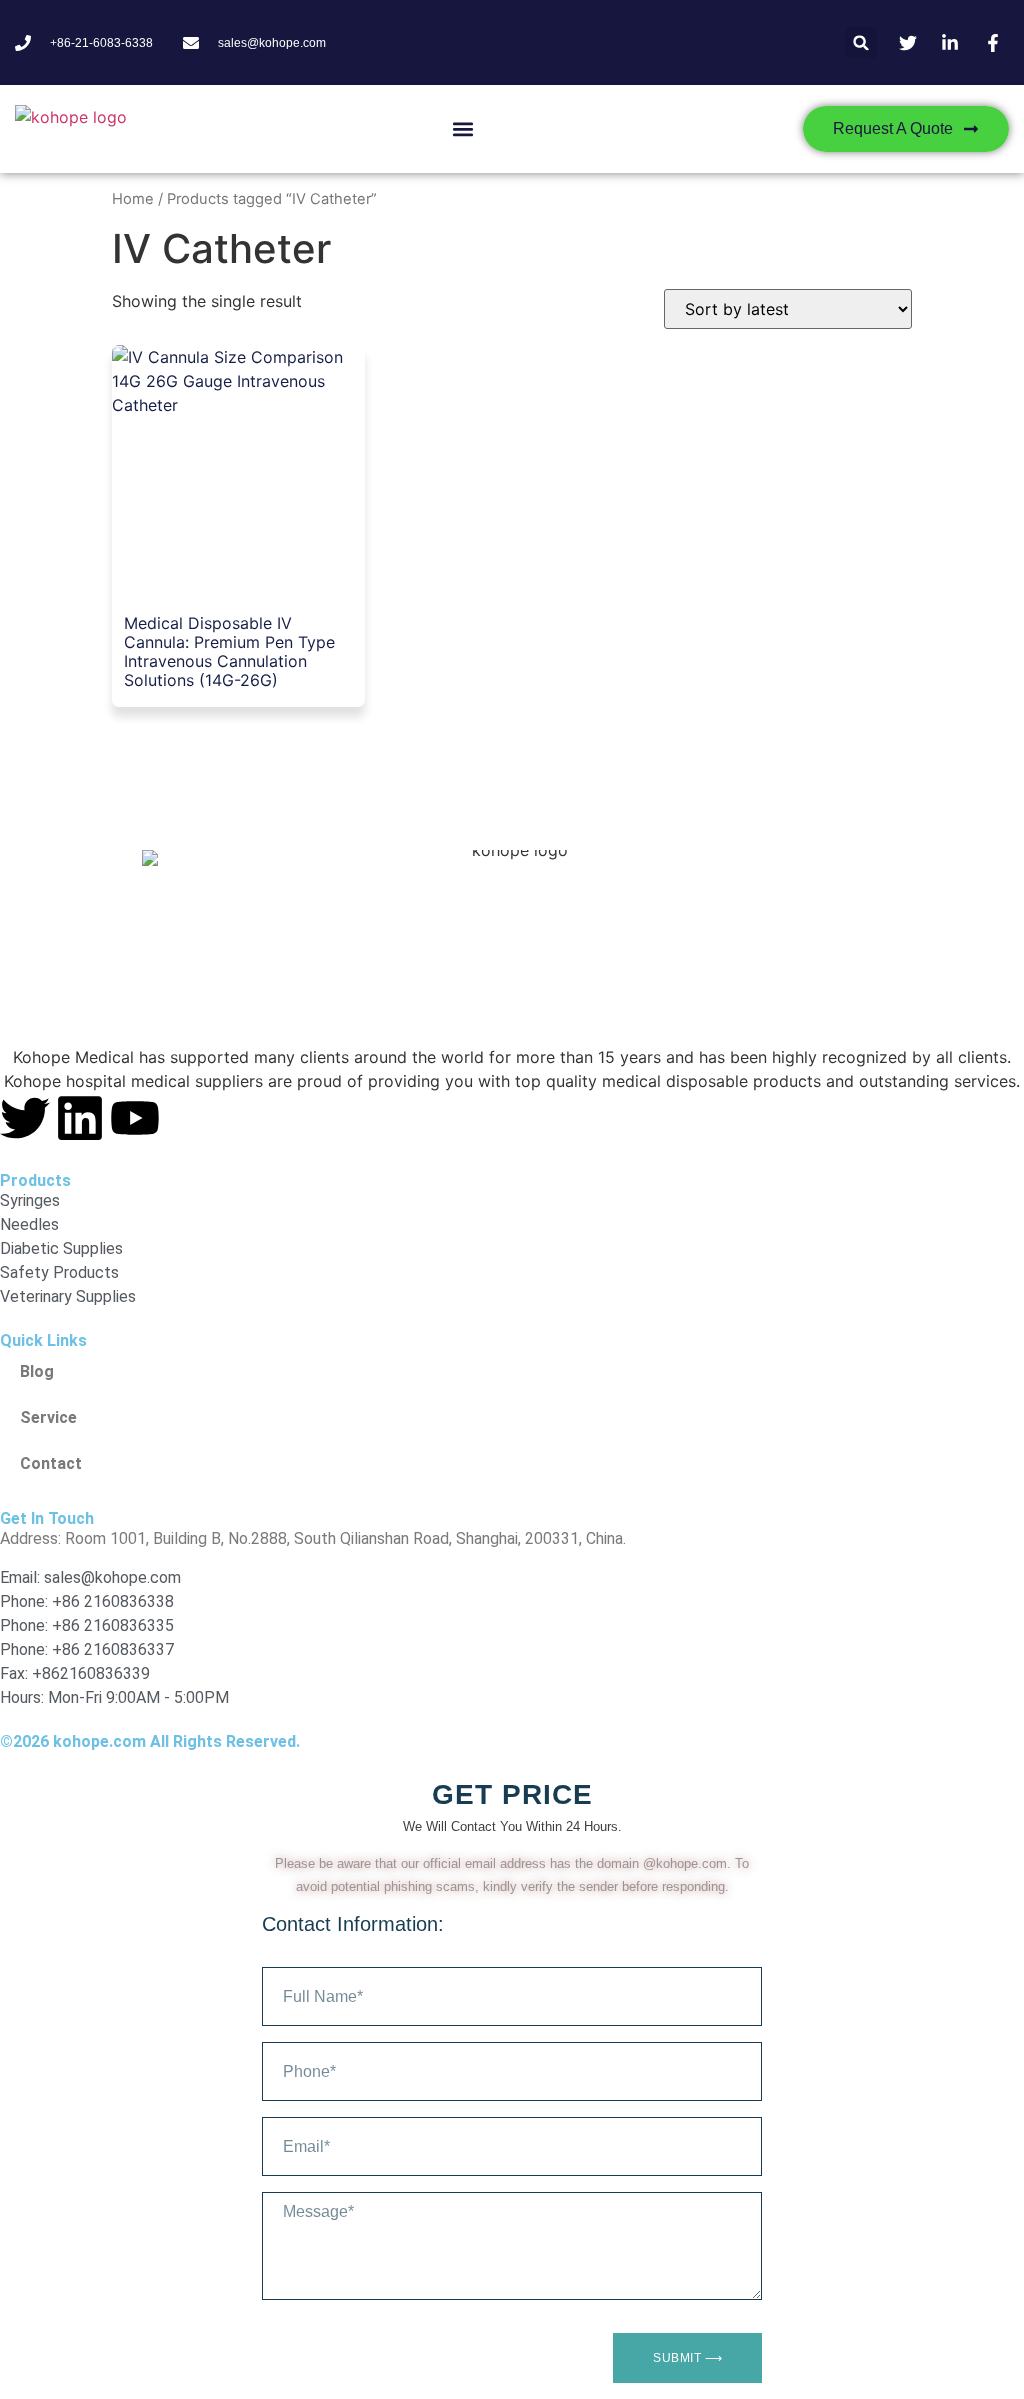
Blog (37, 1371)
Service (48, 1417)
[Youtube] (135, 1118)
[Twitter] (25, 1118)
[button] (861, 42)
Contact (51, 1463)
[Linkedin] (80, 1118)
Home (133, 199)
